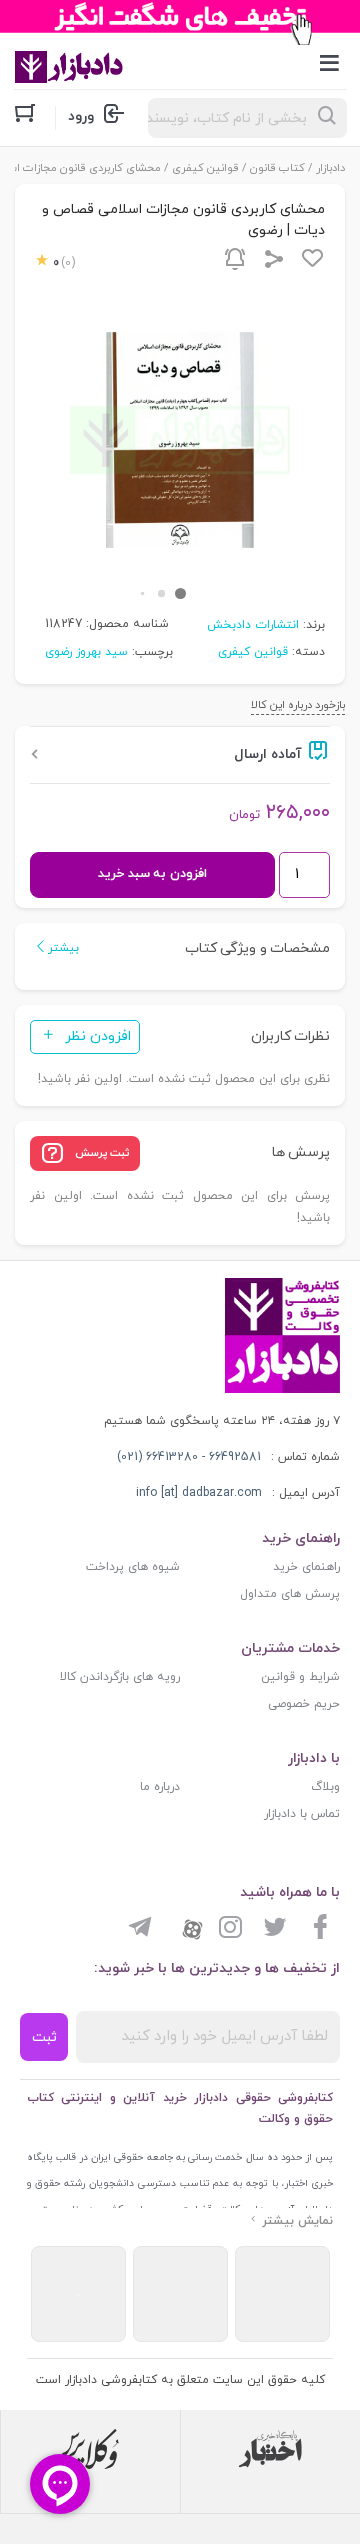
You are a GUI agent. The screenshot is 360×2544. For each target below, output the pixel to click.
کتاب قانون (277, 168)
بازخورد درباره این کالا (298, 705)
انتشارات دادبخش (253, 625)
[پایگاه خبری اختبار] (270, 2449)
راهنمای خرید (306, 1567)
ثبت (44, 2037)
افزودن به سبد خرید (152, 874)
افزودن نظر (98, 1036)
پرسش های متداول (290, 1594)
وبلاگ (325, 1787)
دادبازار (330, 168)
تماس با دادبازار (302, 1814)
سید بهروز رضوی (86, 652)
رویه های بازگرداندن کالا (120, 1677)
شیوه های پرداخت (133, 1567)
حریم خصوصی (304, 1704)
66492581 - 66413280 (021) (189, 1457)
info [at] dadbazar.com (199, 1493)
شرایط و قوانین (300, 1677)
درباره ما (160, 1787)
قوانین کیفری (205, 168)
